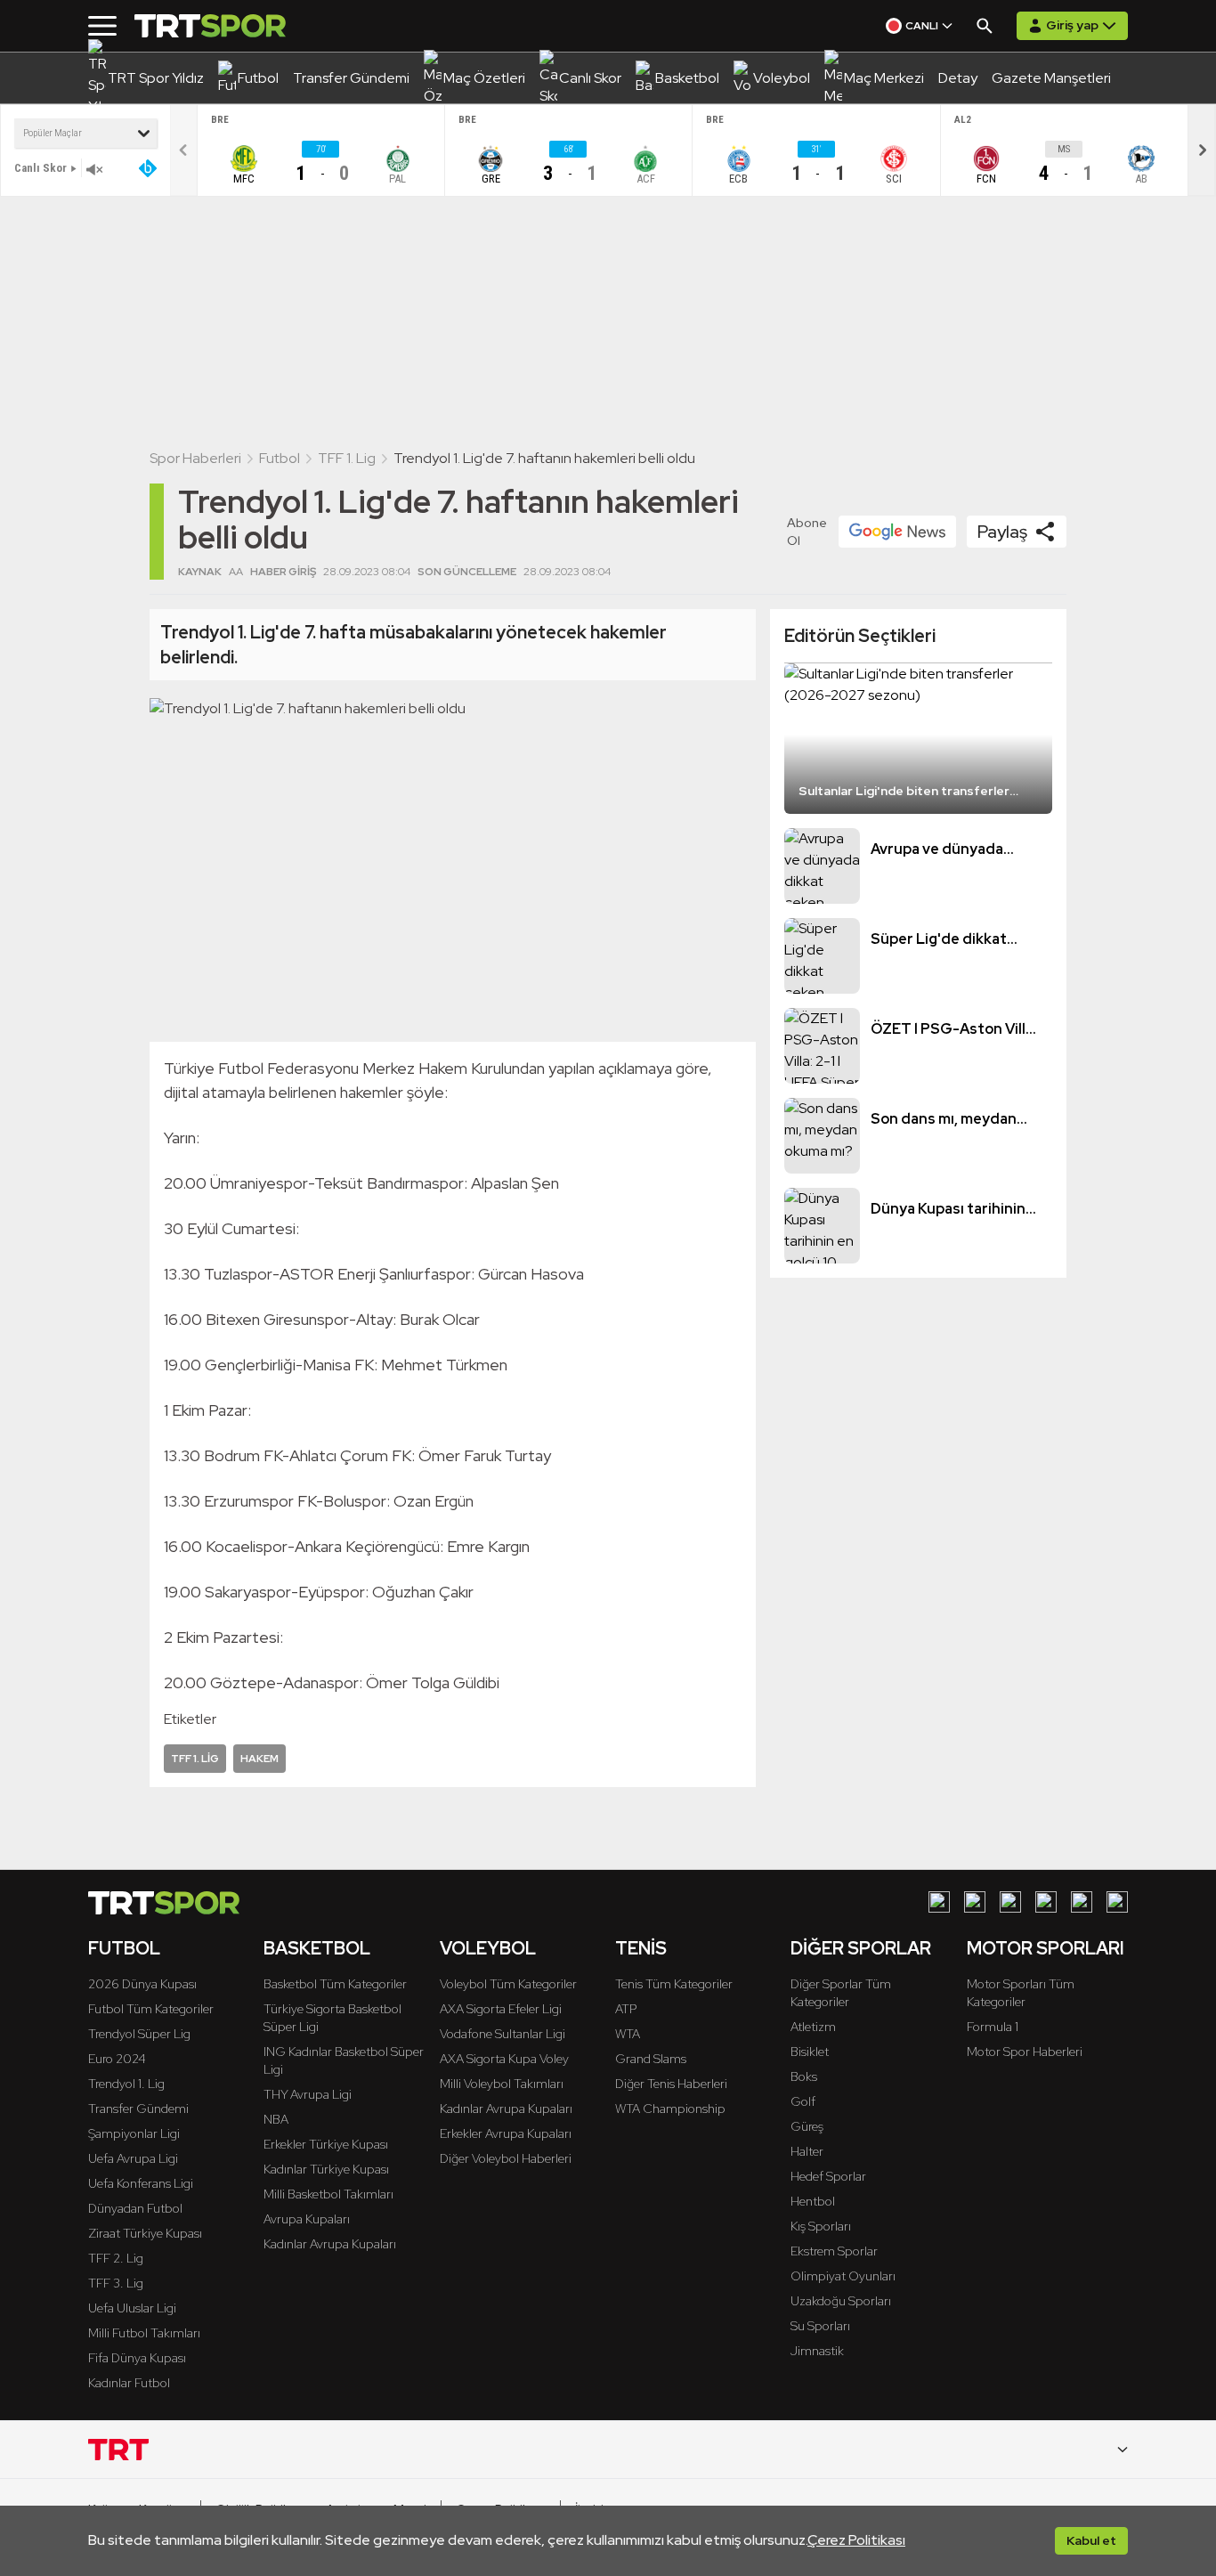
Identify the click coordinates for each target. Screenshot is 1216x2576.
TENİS (641, 1948)
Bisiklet (810, 2052)
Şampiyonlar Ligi (134, 2133)
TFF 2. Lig (116, 2258)
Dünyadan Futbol (135, 2208)
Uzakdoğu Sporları (841, 2301)
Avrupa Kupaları (307, 2219)
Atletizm (813, 2027)
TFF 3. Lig (116, 2283)
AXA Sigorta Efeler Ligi (501, 2009)
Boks (804, 2076)
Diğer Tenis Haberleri (671, 2084)
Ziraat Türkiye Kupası (145, 2233)
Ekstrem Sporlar (834, 2251)
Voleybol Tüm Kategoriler (508, 1984)
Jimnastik (817, 2351)
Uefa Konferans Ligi (141, 2183)
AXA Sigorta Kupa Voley (504, 2059)
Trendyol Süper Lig (139, 2034)
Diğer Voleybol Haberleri (506, 2158)
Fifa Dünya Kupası (137, 2358)
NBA (276, 2119)
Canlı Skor (41, 168)
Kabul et (1091, 2540)
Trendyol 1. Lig (126, 2084)
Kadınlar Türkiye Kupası (326, 2169)
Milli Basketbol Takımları (328, 2194)
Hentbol (813, 2201)
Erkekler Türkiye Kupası (326, 2144)
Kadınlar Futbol (129, 2383)
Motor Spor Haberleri (1025, 2052)
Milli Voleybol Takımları (502, 2084)
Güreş (807, 2126)
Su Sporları (820, 2326)
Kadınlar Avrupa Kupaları (330, 2244)
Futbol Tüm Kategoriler (151, 2009)
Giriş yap (1072, 25)
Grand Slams (651, 2059)
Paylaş (1002, 532)
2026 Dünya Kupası (142, 1984)
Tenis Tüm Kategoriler (674, 1984)
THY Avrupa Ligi (308, 2094)
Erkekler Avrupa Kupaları (506, 2133)
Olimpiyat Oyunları (843, 2276)
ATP (626, 2009)
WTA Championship (670, 2109)
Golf (803, 2101)
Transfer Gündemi (138, 2109)
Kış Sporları (821, 2226)
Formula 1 (993, 2027)
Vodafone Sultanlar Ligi (503, 2034)
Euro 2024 (117, 2059)
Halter (807, 2151)
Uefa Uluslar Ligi (132, 2308)
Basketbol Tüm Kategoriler (335, 1984)
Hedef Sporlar (828, 2176)
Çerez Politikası (856, 2540)
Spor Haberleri (195, 458)
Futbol (280, 458)
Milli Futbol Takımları (144, 2333)
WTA (628, 2034)
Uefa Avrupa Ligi (133, 2158)
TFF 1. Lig (347, 458)
